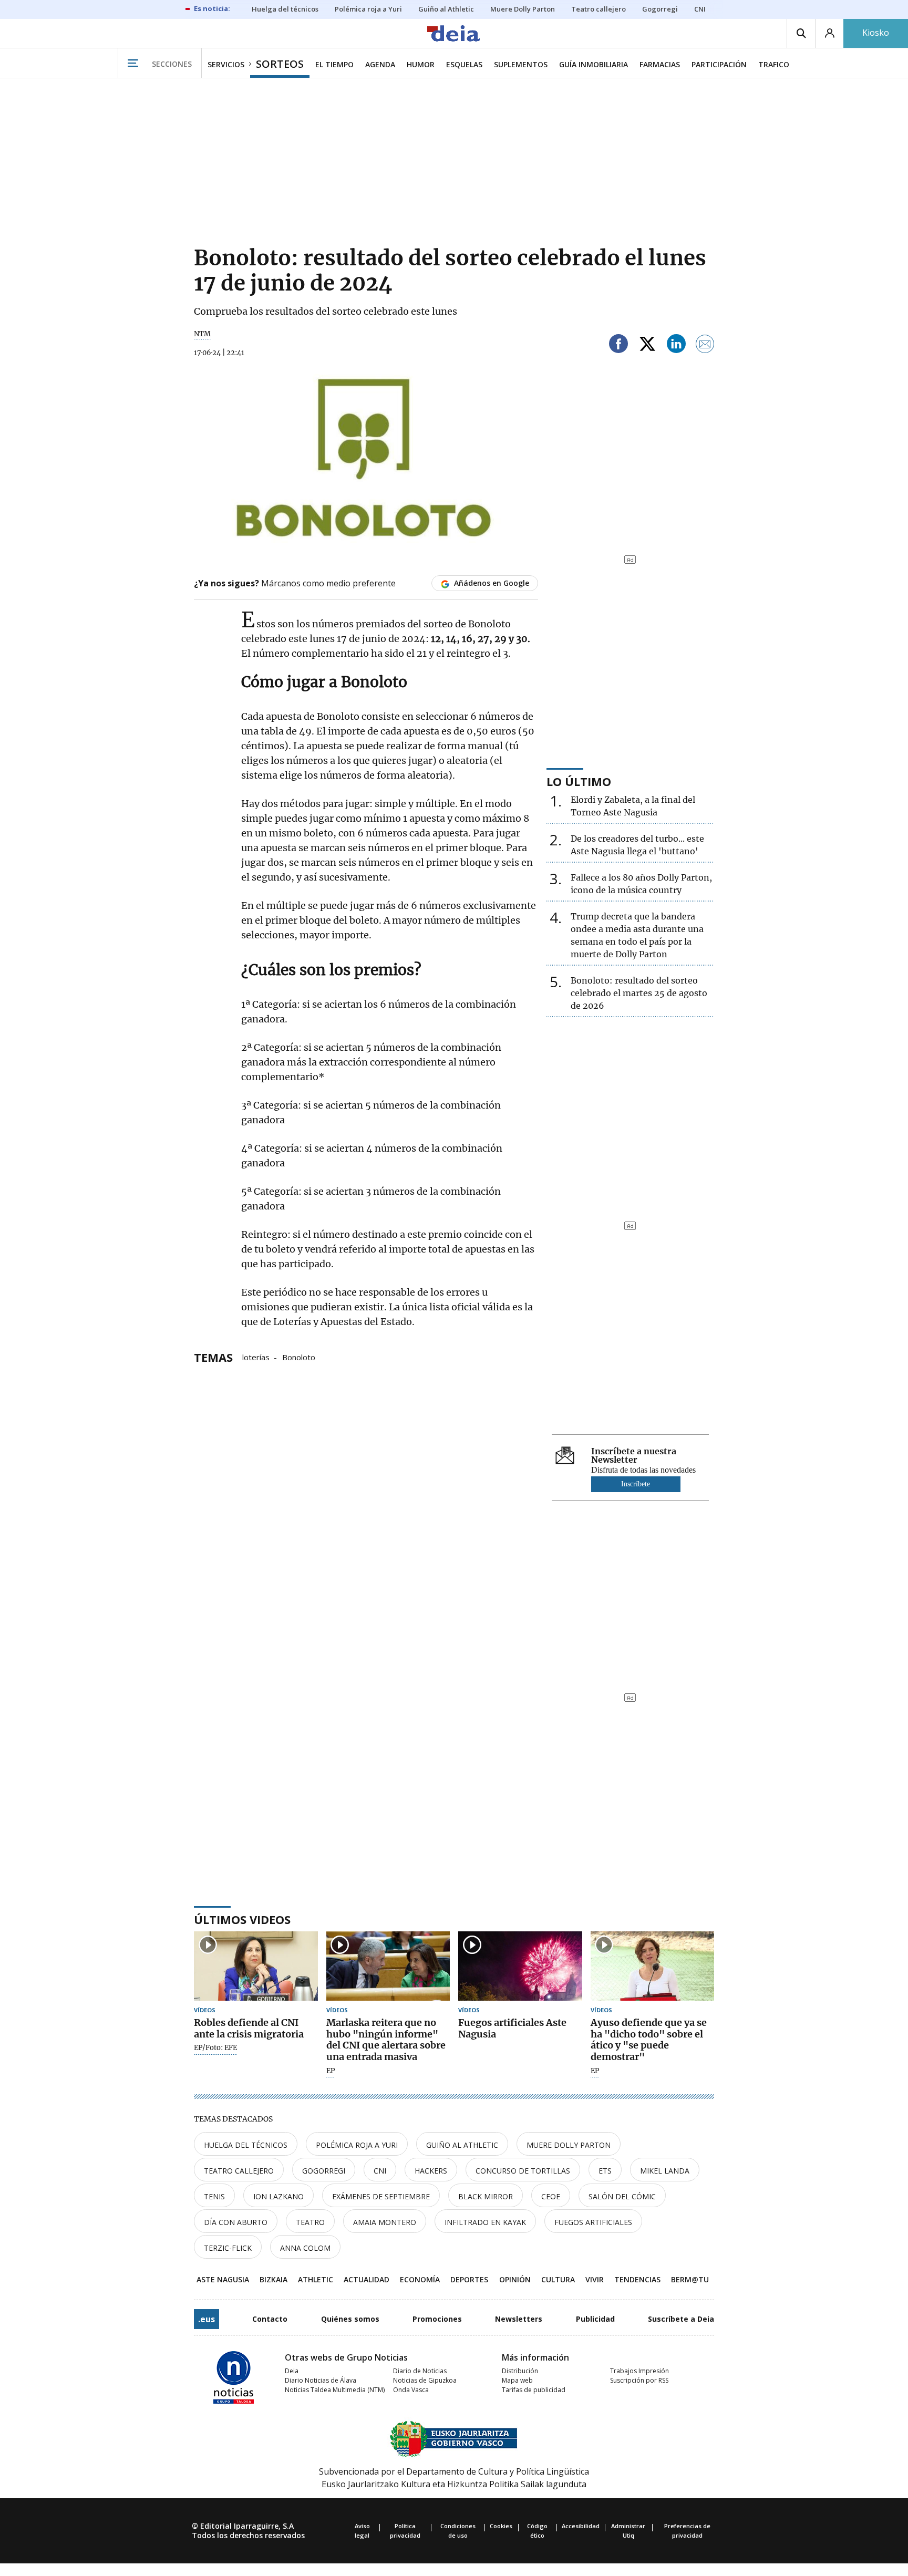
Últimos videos (242, 1919)
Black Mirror (486, 2196)
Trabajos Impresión (639, 2371)
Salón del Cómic (622, 2196)
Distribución (520, 2371)
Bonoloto (299, 1357)
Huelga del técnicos (246, 2145)
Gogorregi (324, 2171)
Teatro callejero (239, 2171)
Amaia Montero (385, 2222)
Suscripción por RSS (639, 2380)
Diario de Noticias (420, 2371)
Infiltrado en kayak (485, 2222)
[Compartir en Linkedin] (676, 345)
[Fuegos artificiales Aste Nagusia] (520, 1966)
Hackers (431, 2171)
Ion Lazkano (278, 2196)
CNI (380, 2171)
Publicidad (595, 2319)
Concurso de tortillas (523, 2171)
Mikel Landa (665, 2171)
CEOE (551, 2196)
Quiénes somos (350, 2319)
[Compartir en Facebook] (618, 345)
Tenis (214, 2196)
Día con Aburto (236, 2222)
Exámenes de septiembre (381, 2196)
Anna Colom (305, 2248)
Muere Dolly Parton (569, 2145)
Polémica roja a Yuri (357, 2145)
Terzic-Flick (228, 2248)
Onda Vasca (411, 2390)
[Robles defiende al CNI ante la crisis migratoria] (256, 1966)
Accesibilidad (581, 2526)
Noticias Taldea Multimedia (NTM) (335, 2390)
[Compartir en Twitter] (647, 345)
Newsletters (519, 2319)
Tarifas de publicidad (534, 2390)
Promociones (437, 2319)
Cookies (501, 2526)
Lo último (579, 781)
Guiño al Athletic (462, 2145)
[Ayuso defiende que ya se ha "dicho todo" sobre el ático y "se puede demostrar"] (653, 1966)
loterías (256, 1357)
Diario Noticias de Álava (321, 2380)
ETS (605, 2171)
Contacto (270, 2319)
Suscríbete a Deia (681, 2319)
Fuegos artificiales (593, 2222)
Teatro (310, 2222)
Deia (292, 2371)
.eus (207, 2319)
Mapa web (517, 2380)
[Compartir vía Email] (705, 345)
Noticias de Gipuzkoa (425, 2380)
